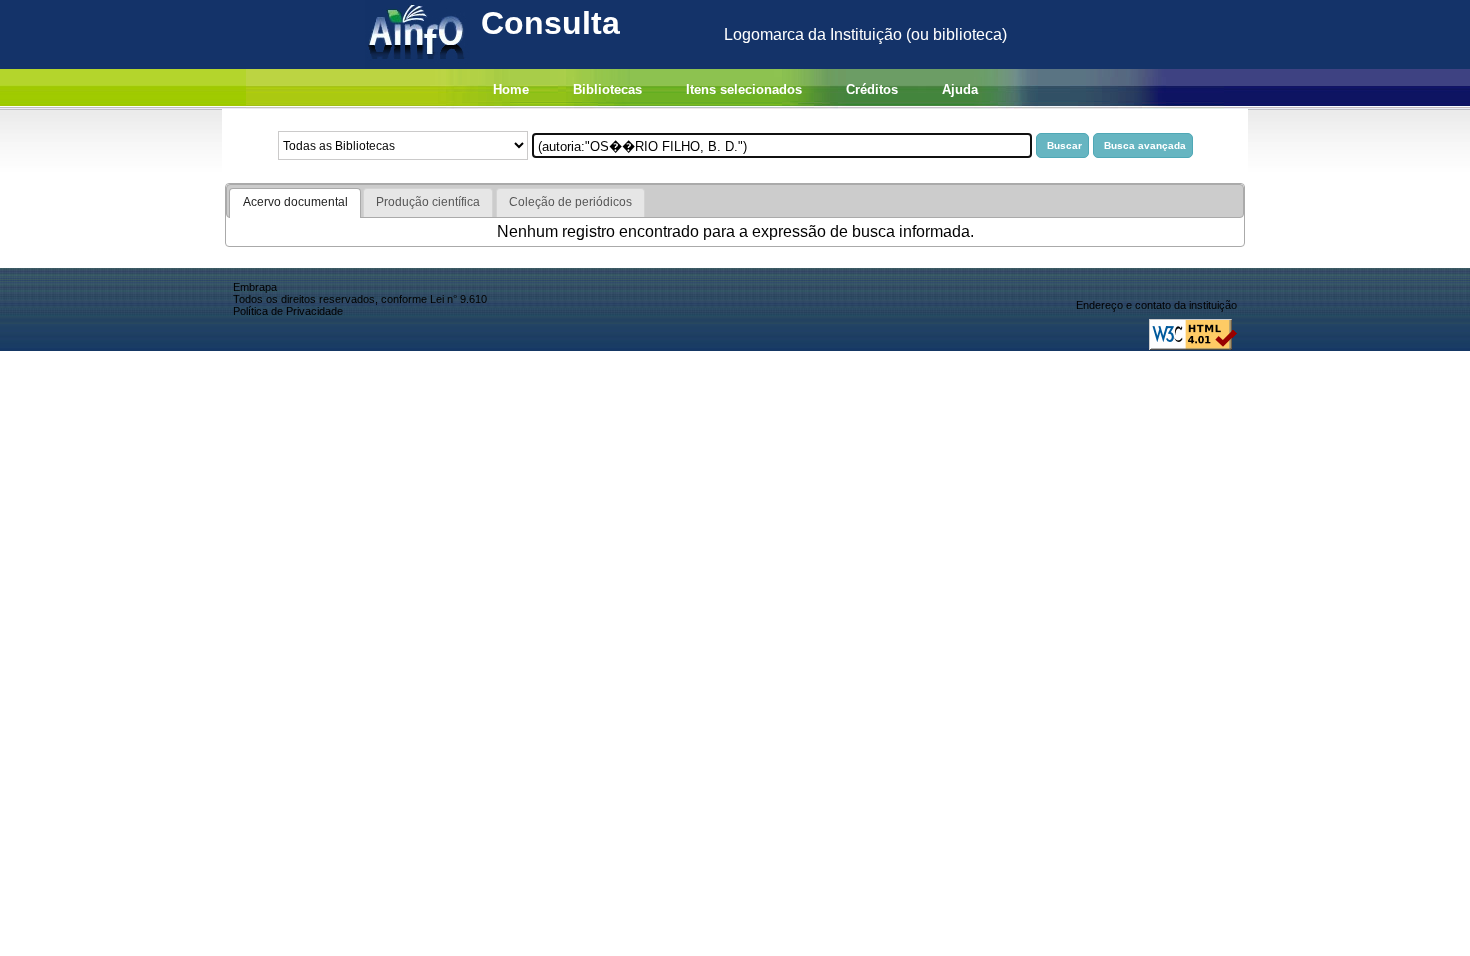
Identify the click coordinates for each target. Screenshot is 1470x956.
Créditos (872, 89)
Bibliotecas (607, 89)
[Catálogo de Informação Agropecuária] (417, 63)
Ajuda (960, 89)
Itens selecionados (744, 89)
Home (511, 89)
